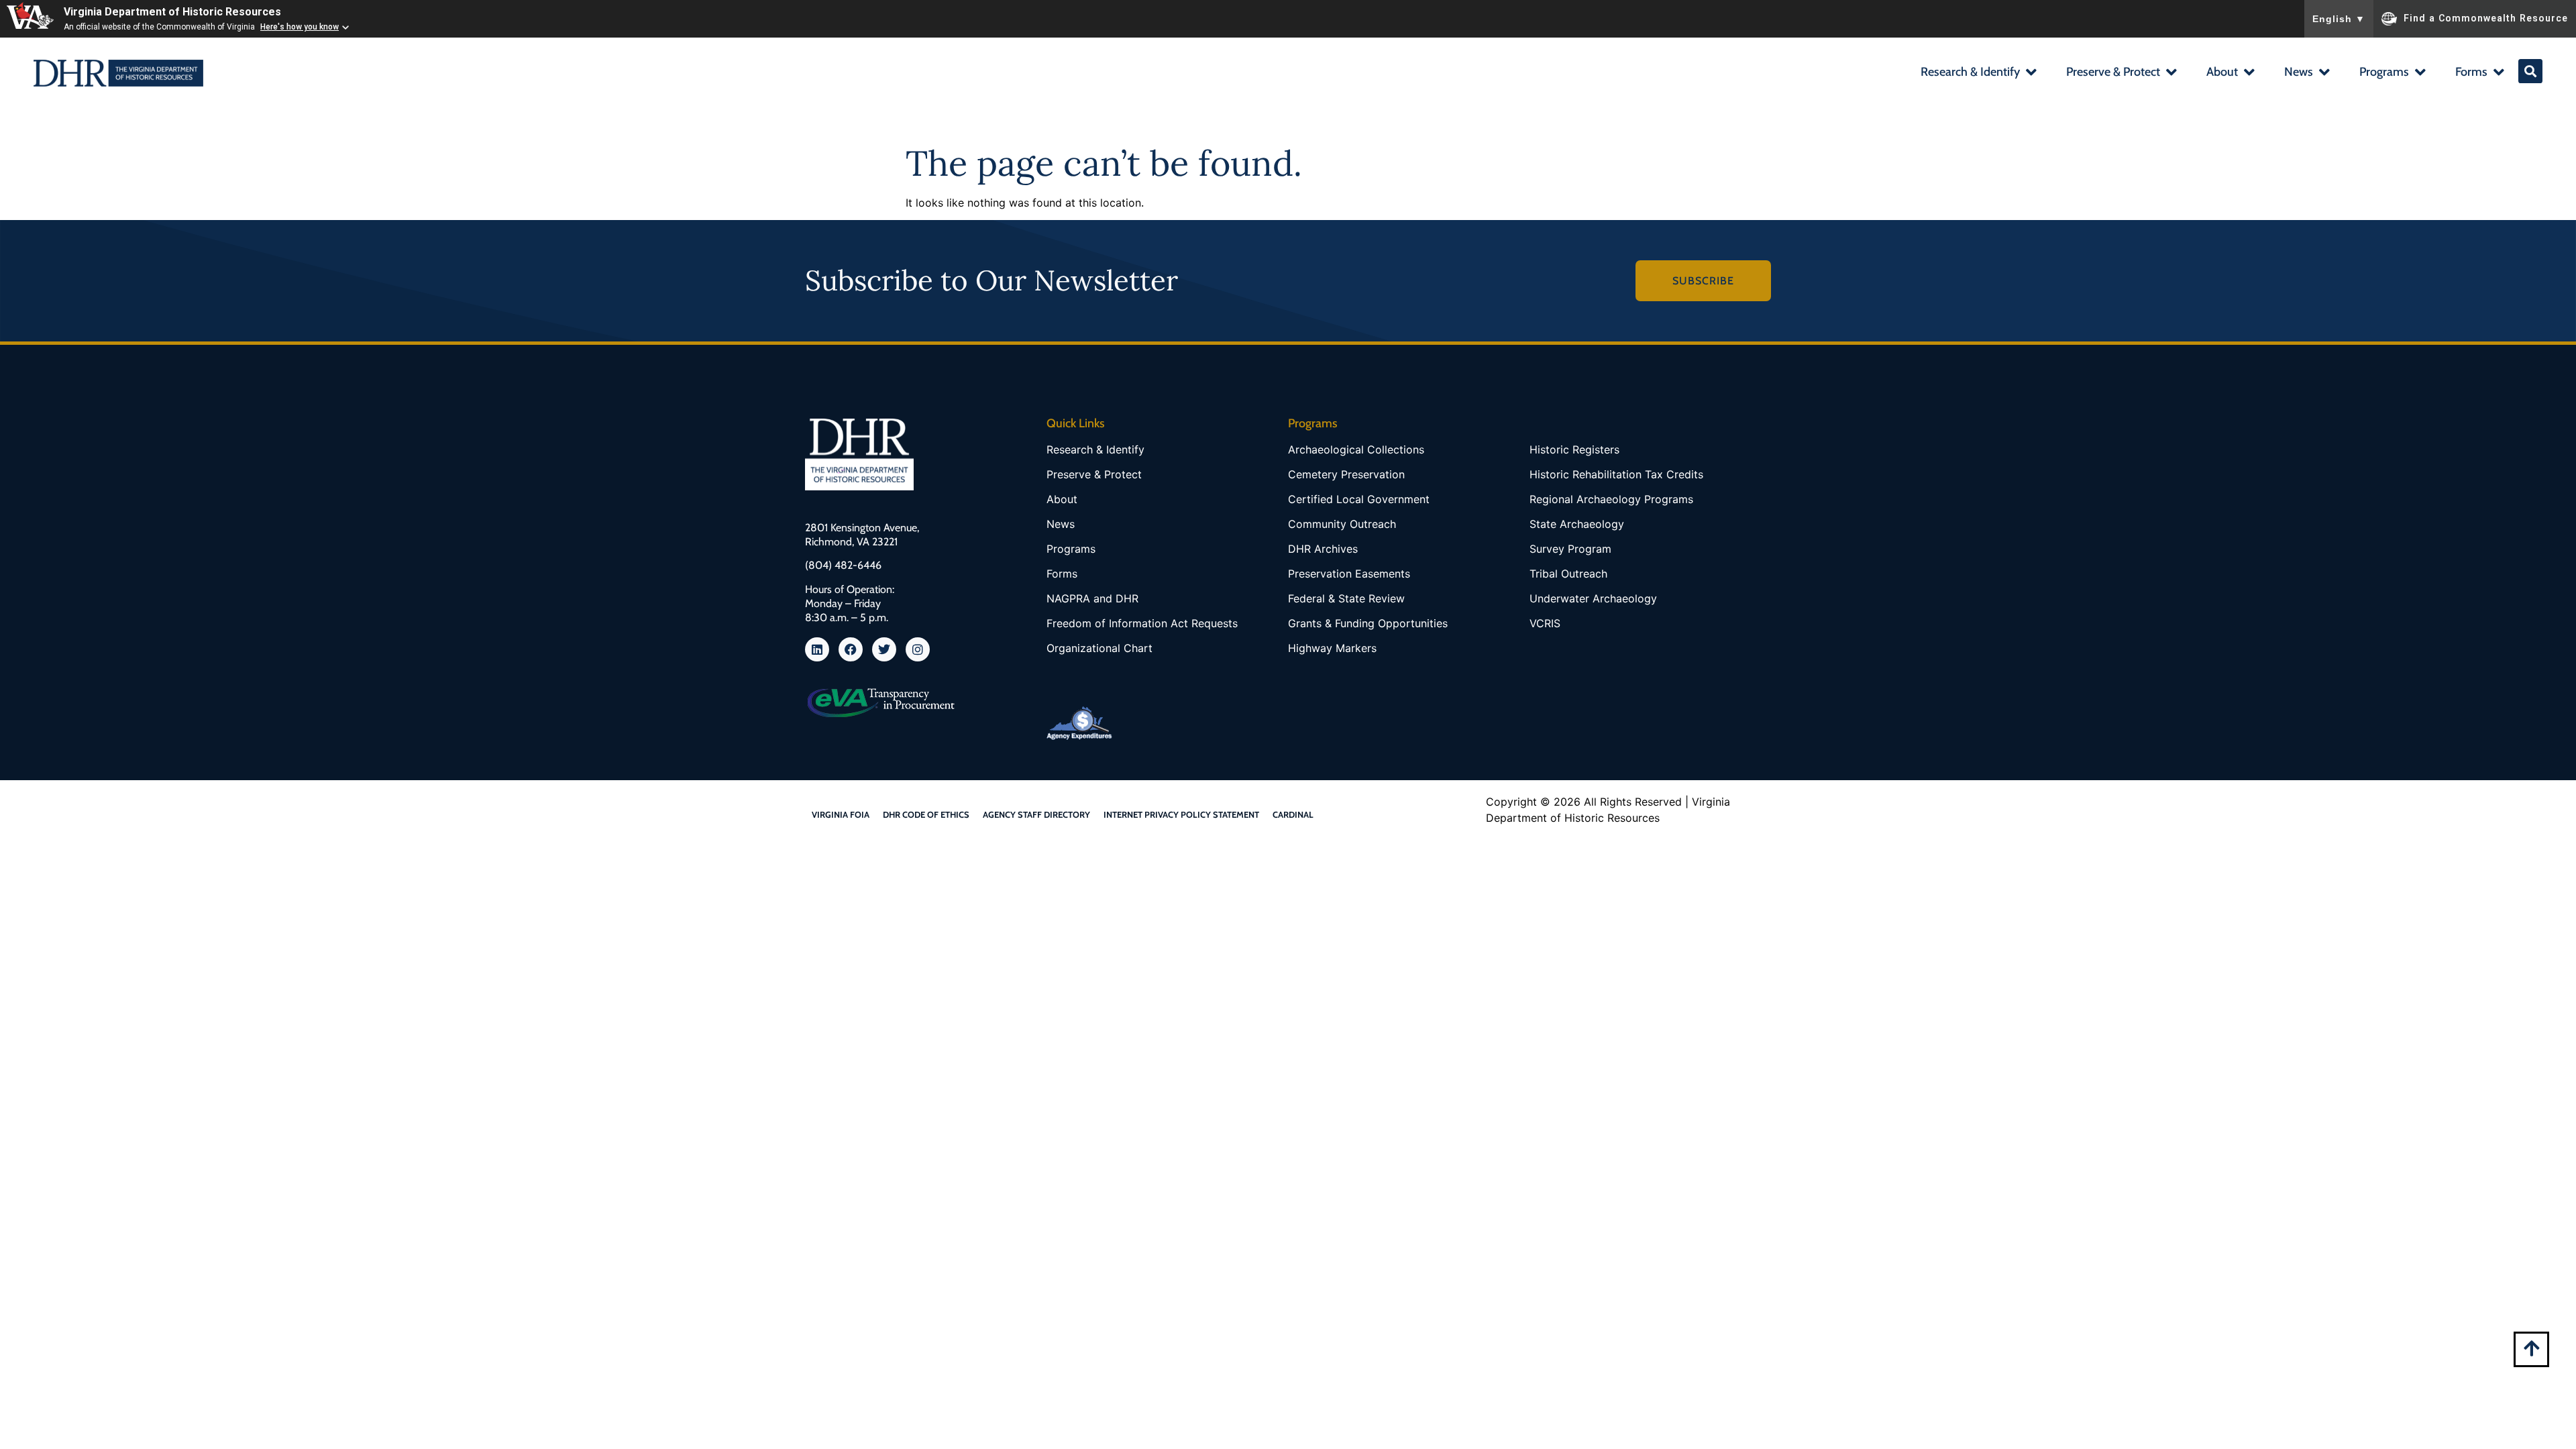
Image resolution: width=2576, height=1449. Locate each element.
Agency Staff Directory (1036, 814)
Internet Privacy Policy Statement (1181, 814)
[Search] (2530, 71)
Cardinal (1293, 814)
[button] (1978, 73)
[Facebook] (851, 649)
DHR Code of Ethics (926, 814)
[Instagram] (918, 649)
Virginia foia (841, 814)
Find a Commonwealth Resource (2486, 17)
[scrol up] (2531, 1348)
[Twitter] (884, 649)
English (2339, 19)
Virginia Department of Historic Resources (172, 12)
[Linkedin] (817, 649)
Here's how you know (300, 27)
